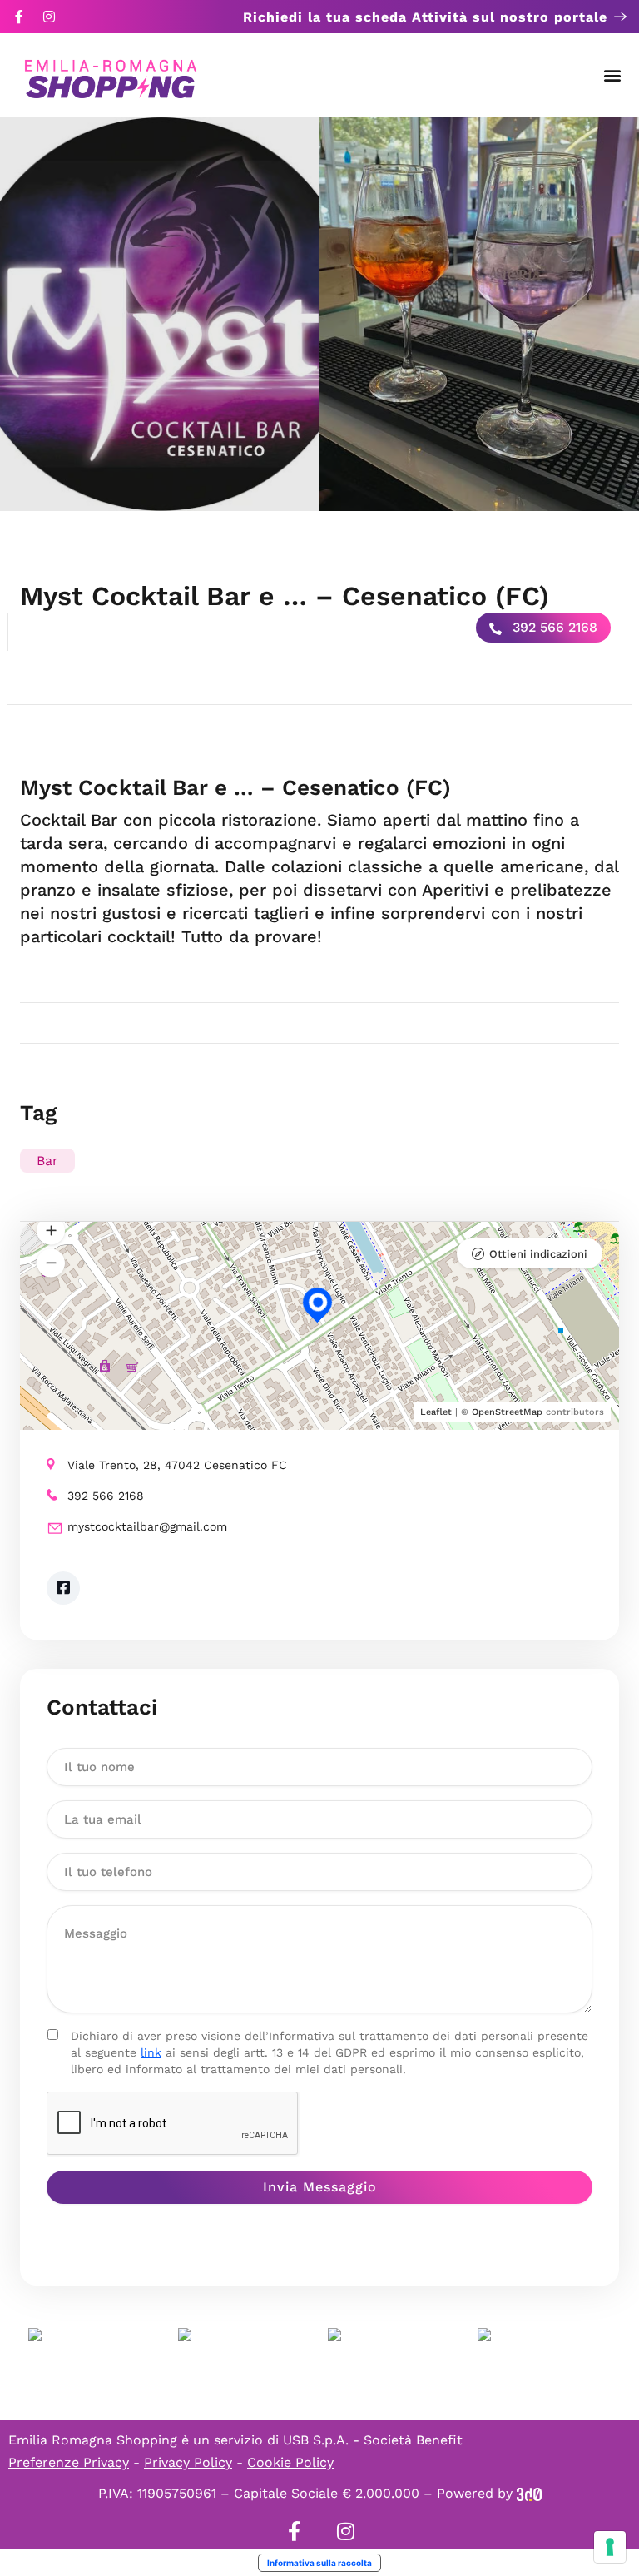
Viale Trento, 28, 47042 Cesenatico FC (177, 1465)
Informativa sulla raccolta (319, 2563)
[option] (160, 314)
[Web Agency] (529, 2493)
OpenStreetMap (507, 1412)
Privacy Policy (188, 2462)
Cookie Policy (290, 2462)
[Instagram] (49, 17)
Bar (47, 1161)
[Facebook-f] (19, 17)
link (151, 2052)
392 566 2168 (553, 627)
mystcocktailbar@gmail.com (147, 1526)
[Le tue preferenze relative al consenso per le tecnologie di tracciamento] (610, 2547)
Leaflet (436, 1412)
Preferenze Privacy (69, 2462)
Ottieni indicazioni (538, 1254)
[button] (613, 75)
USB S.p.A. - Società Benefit (373, 2440)
